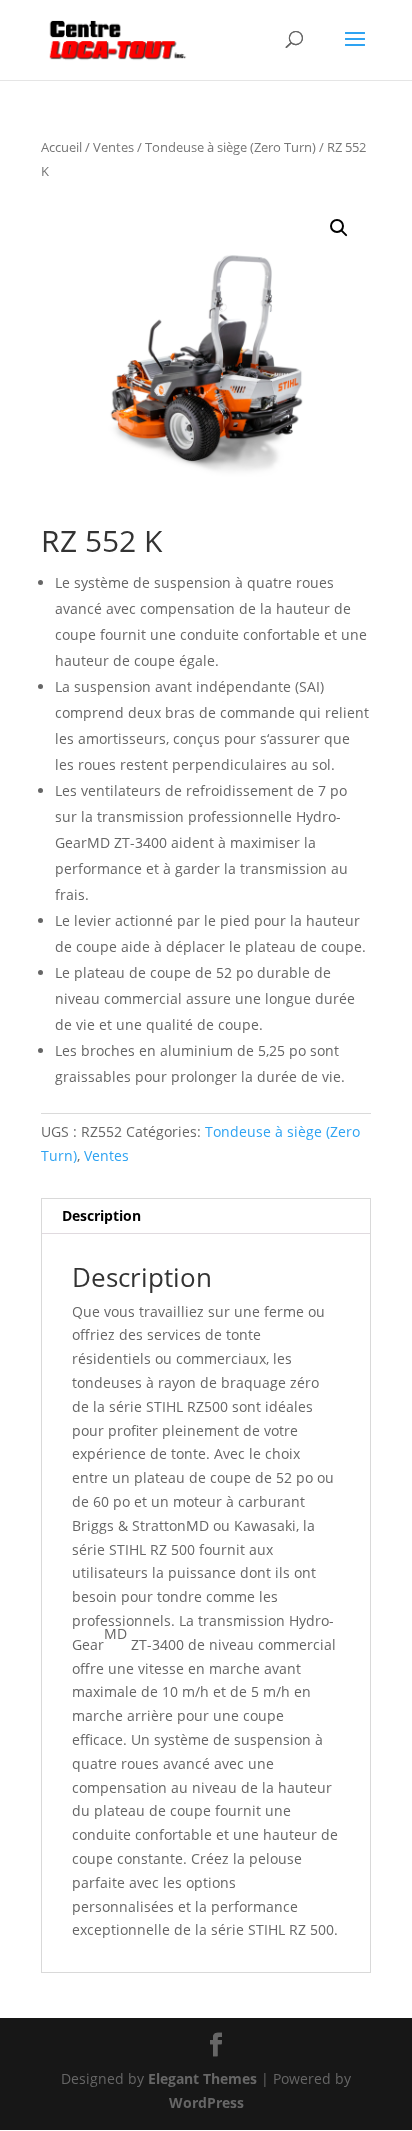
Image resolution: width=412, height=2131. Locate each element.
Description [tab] (101, 1215)
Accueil (61, 147)
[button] (339, 228)
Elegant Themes (202, 2078)
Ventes (113, 147)
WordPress (206, 2102)
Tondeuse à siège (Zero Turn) (230, 147)
